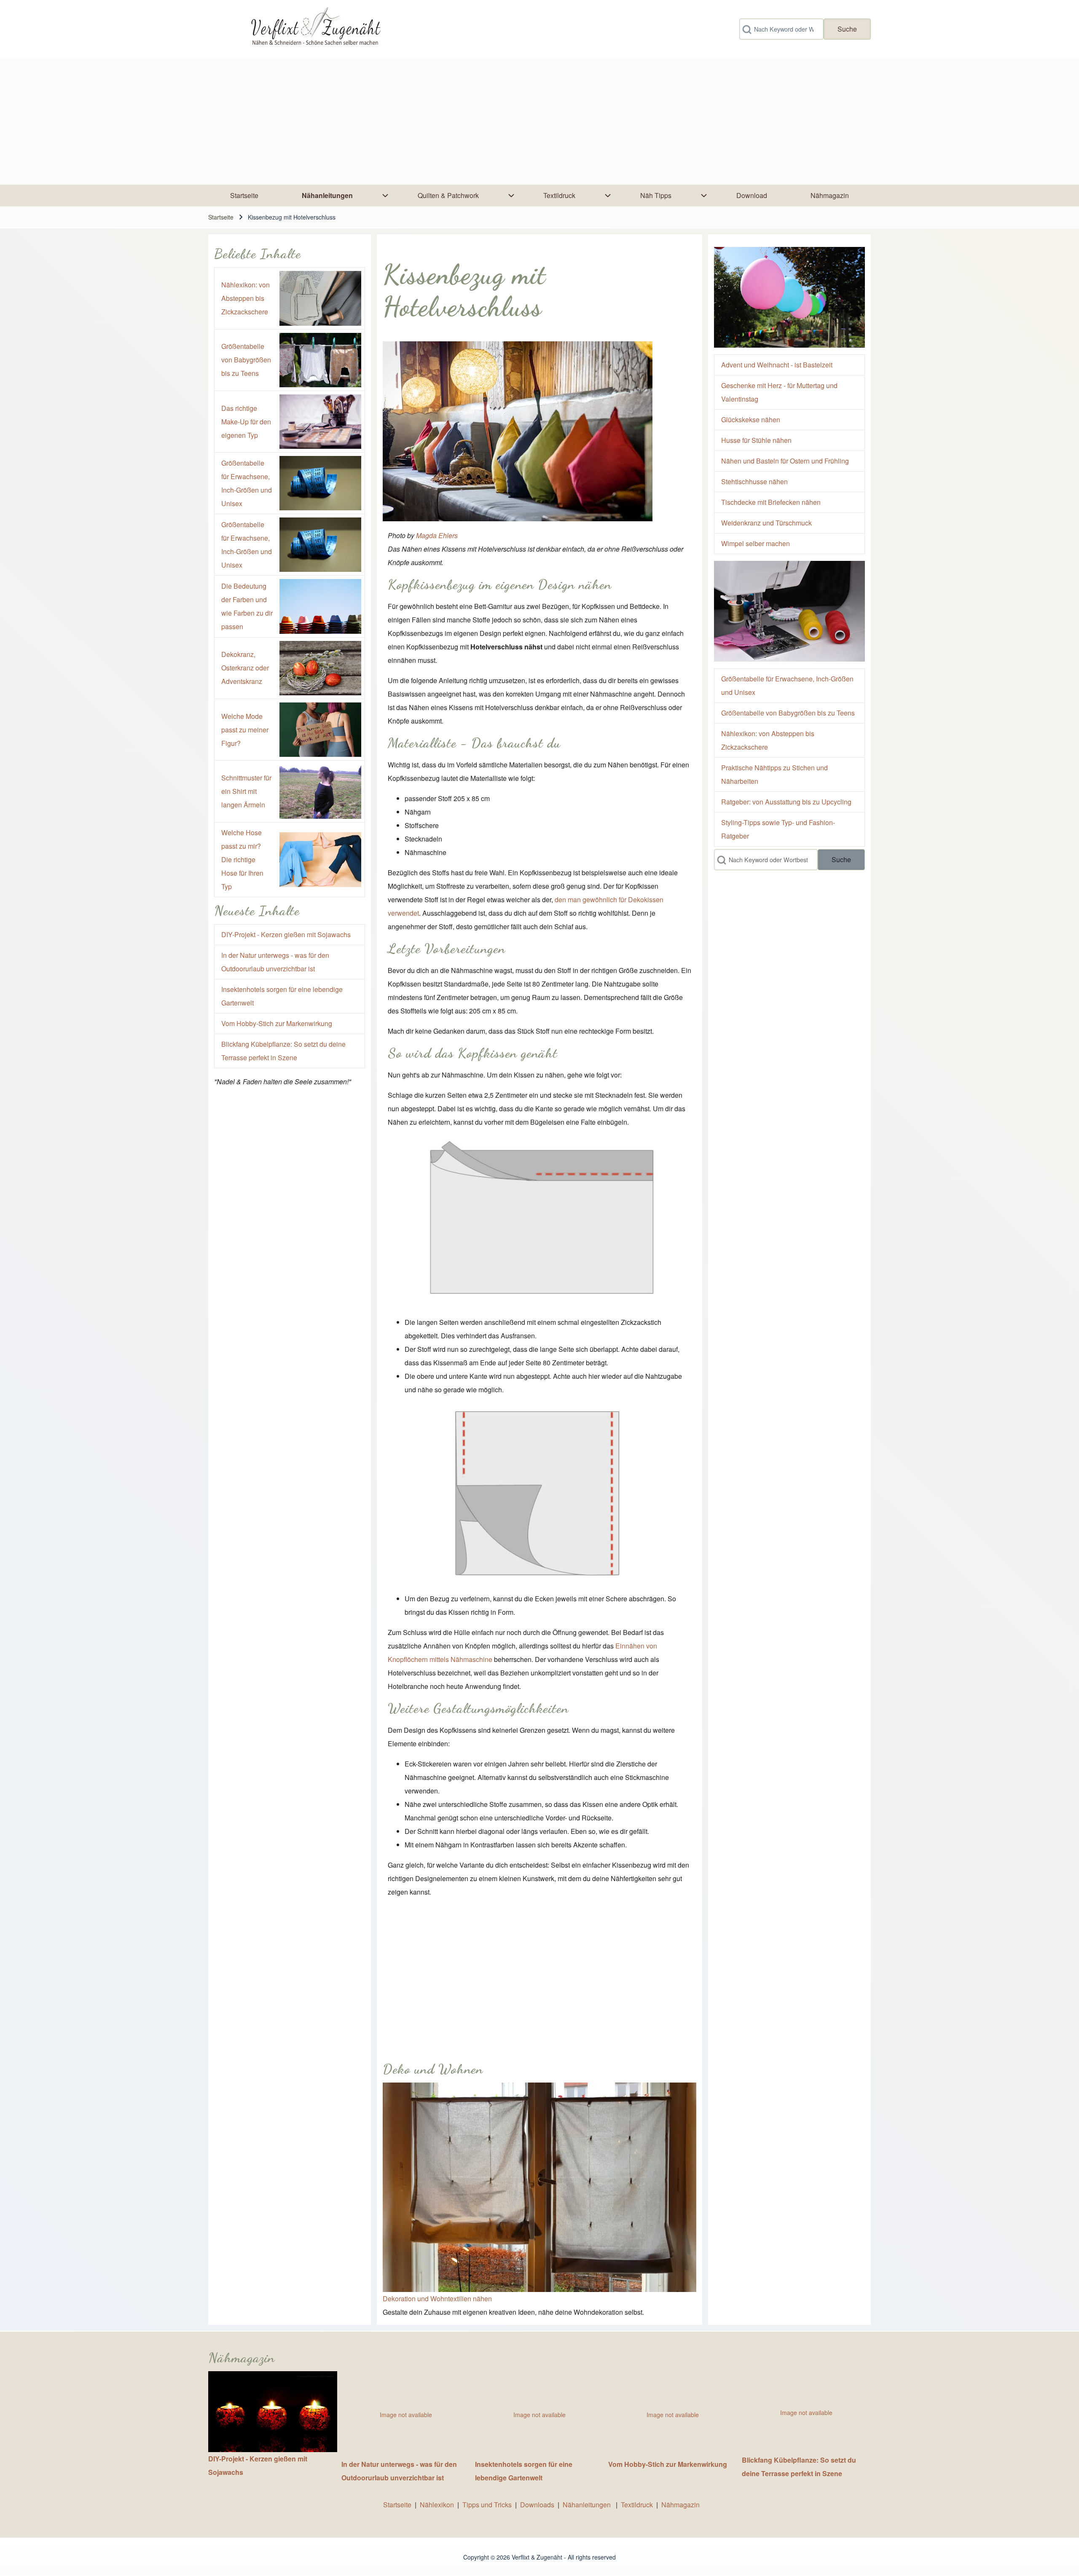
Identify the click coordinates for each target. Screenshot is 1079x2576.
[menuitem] (244, 196)
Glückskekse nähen (751, 420)
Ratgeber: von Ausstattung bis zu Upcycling (786, 802)
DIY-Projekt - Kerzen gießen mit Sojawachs (286, 934)
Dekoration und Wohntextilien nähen (437, 2299)
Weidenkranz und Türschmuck (766, 523)
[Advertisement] (539, 121)
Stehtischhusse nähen (754, 481)
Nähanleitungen (588, 2505)
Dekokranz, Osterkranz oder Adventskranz (245, 668)
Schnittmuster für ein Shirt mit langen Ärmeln (246, 791)
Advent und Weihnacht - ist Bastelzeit (777, 365)
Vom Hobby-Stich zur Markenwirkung (277, 1023)
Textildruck (637, 2505)
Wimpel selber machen (756, 543)
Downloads (538, 2505)
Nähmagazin (680, 2505)
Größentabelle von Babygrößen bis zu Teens (246, 360)
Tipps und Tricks (487, 2505)
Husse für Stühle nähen (756, 440)
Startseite (221, 217)
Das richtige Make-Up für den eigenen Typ (246, 422)
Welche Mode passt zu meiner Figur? (245, 730)
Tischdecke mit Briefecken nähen (771, 502)
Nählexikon (437, 2505)
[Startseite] (315, 29)
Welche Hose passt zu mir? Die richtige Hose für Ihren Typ (242, 859)
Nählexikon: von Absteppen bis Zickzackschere (246, 298)
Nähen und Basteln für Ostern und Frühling (785, 461)
